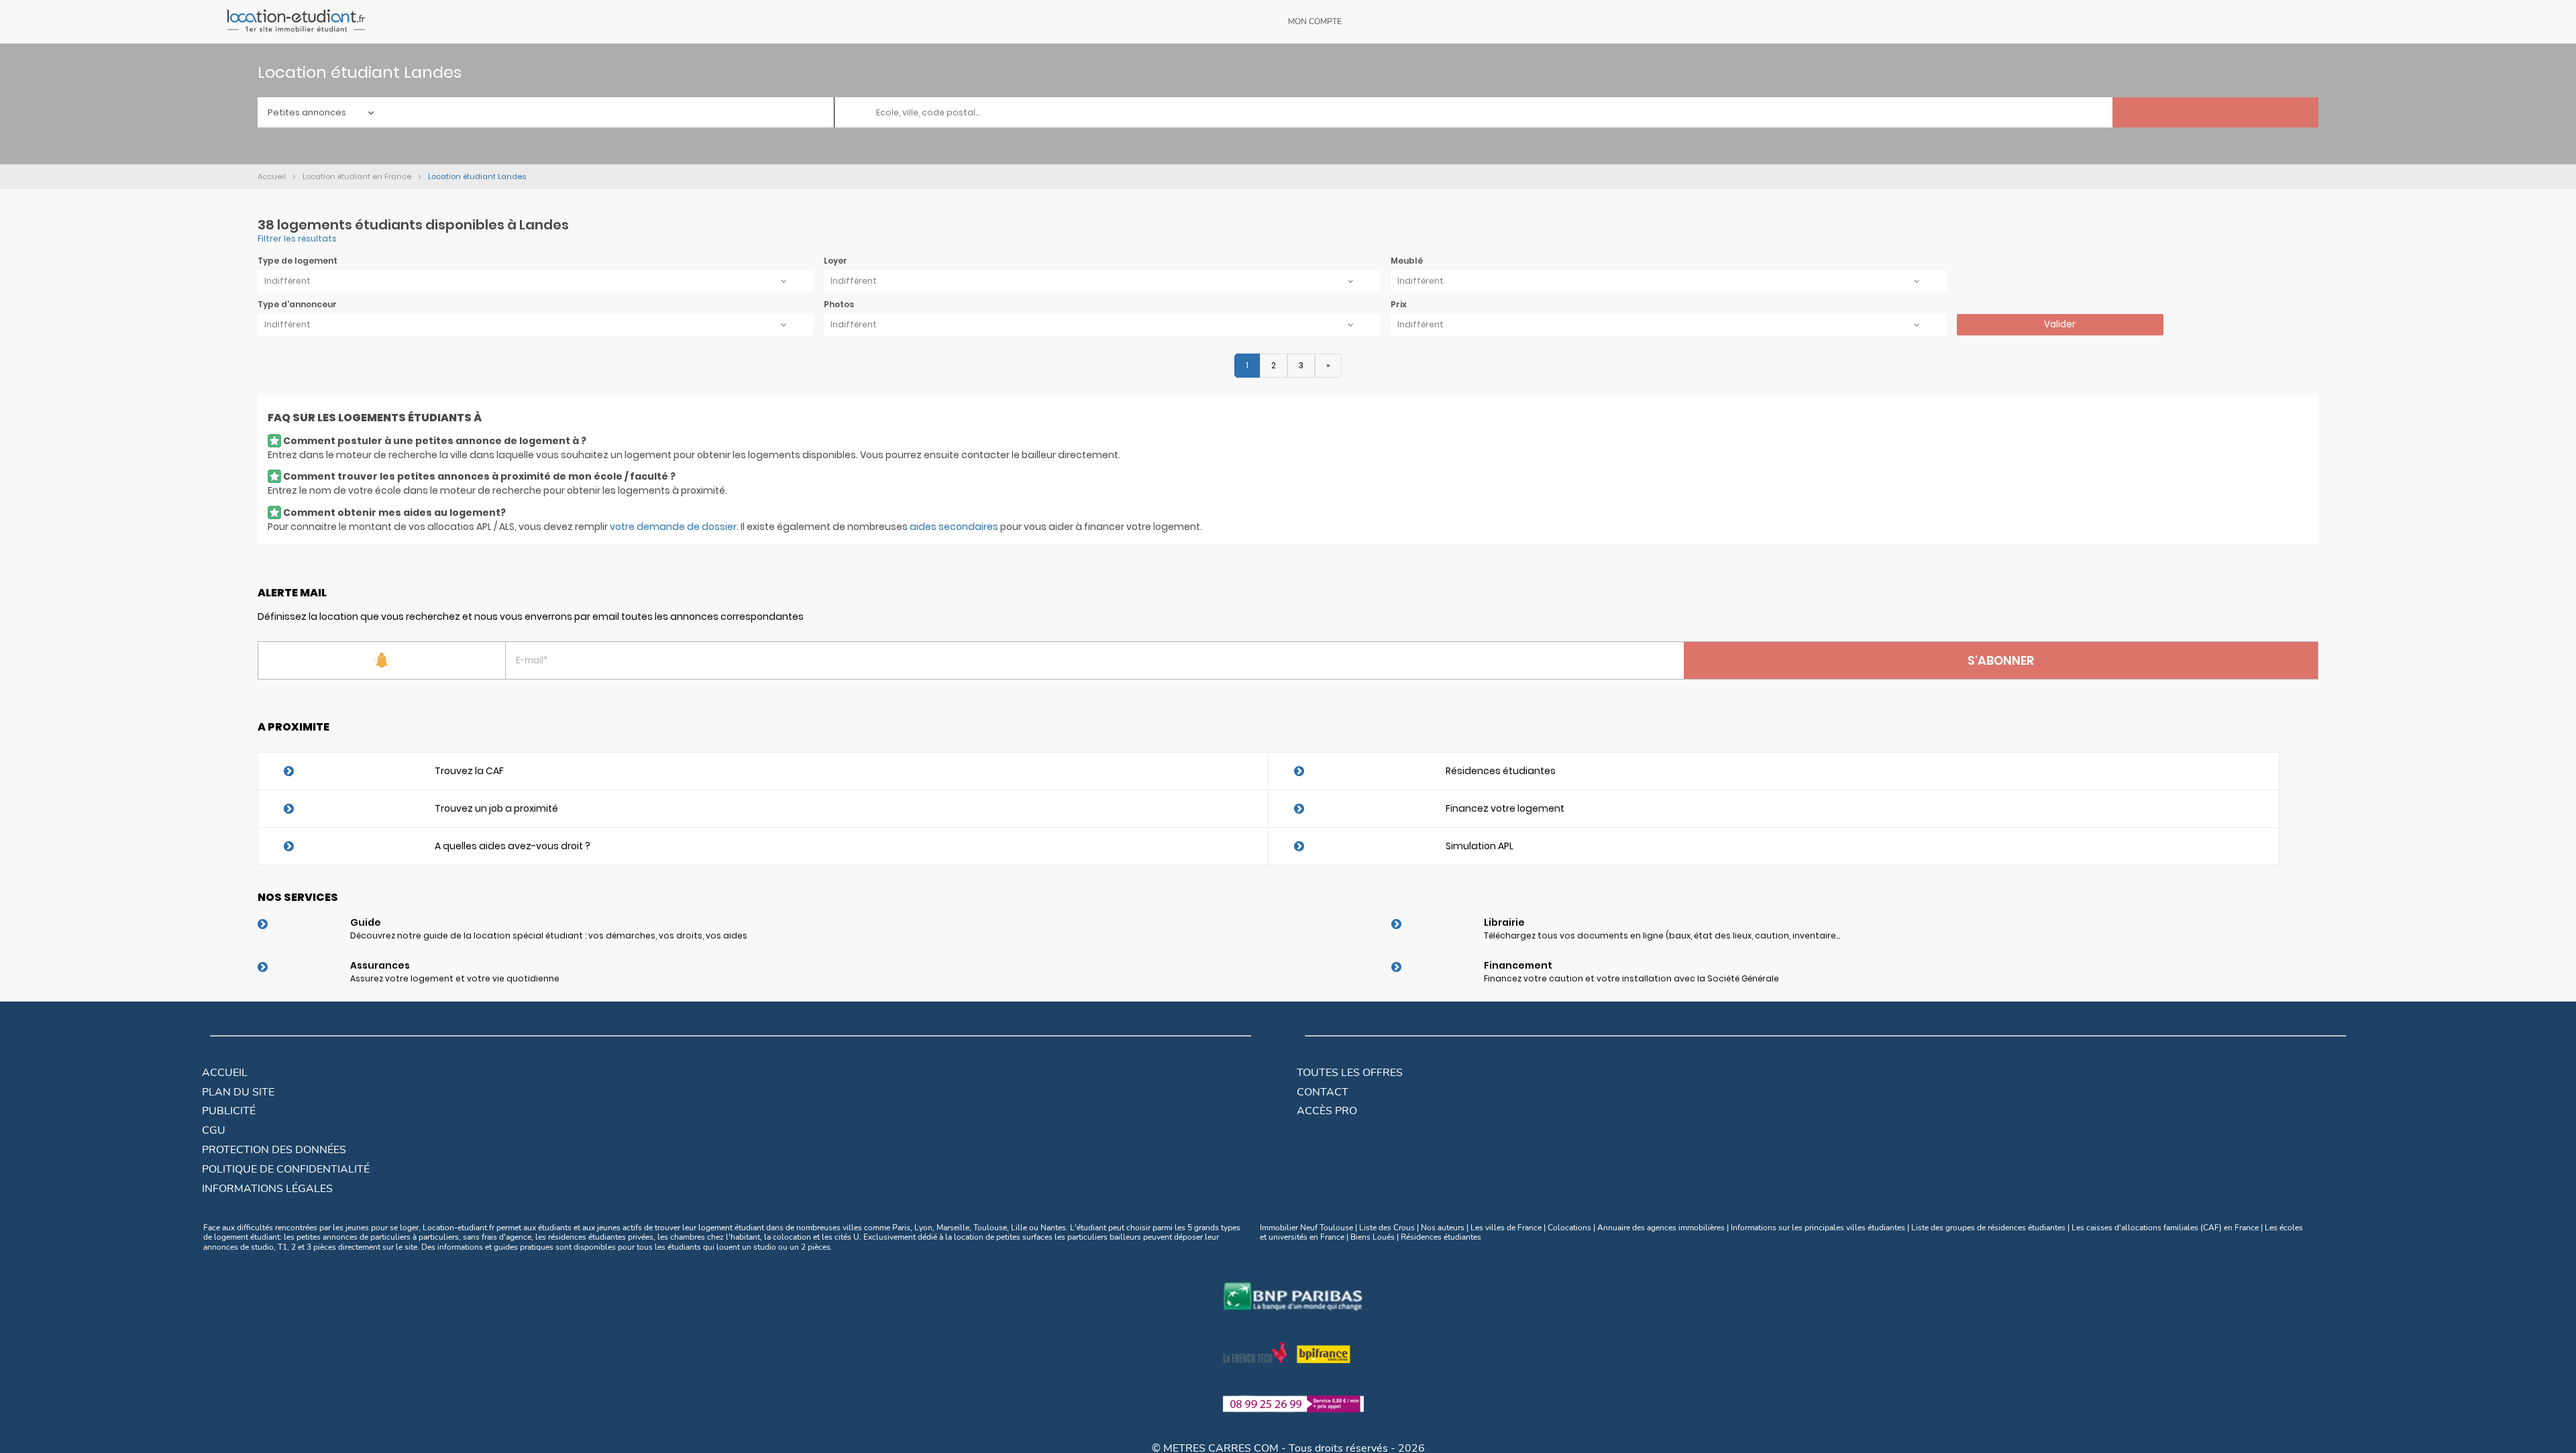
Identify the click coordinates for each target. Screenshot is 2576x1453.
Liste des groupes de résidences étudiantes (1988, 1228)
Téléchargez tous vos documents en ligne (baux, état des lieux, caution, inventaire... (1662, 935)
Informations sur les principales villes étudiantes (1818, 1228)
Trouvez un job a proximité (496, 808)
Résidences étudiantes (1501, 771)
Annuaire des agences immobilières (1661, 1228)
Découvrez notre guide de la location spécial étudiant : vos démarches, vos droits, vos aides (549, 935)
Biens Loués (1373, 1237)
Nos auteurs (1443, 1228)
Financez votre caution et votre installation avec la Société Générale (1631, 978)
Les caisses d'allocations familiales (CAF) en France (2165, 1228)
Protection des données (274, 1150)
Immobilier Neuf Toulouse (1306, 1228)
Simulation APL (1480, 846)
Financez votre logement (1505, 808)
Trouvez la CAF (469, 771)
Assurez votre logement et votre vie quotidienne (455, 978)
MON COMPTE (1315, 21)
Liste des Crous (1387, 1228)
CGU (214, 1130)
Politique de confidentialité (286, 1169)
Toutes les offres (1350, 1073)
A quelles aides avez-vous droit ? (513, 846)
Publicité (229, 1111)
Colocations (1569, 1228)
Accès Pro (1327, 1111)
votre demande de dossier (673, 527)
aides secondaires (954, 527)
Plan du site (238, 1092)
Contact (1323, 1092)
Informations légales (267, 1189)
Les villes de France (1506, 1228)
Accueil (225, 1073)
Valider (2060, 324)
